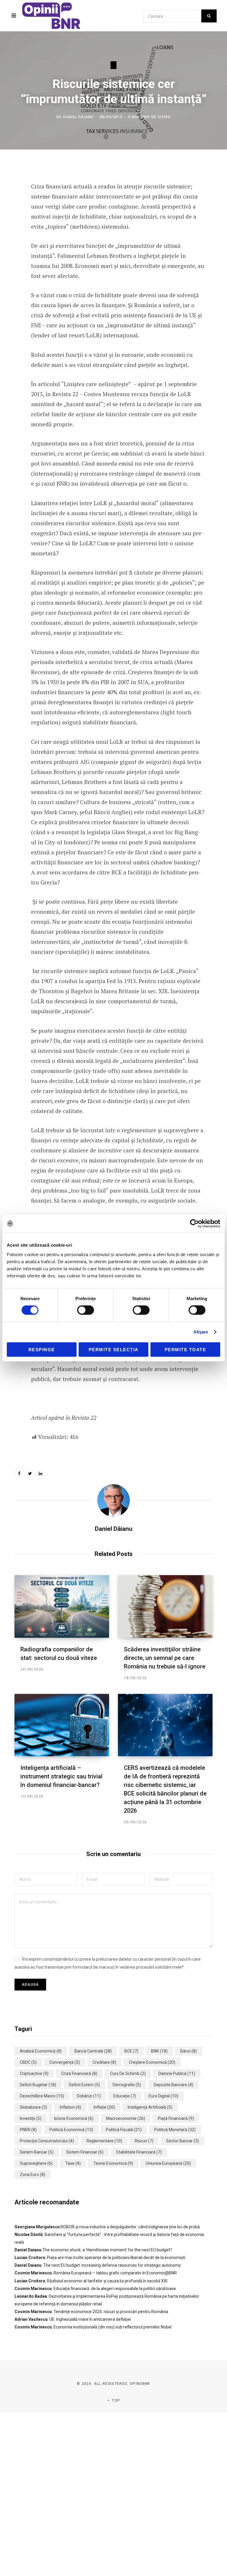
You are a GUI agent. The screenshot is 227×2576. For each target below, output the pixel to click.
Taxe (73, 2163)
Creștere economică (152, 2062)
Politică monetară (175, 2130)
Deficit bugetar (38, 2085)
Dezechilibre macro (42, 2096)
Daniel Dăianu (78, 117)
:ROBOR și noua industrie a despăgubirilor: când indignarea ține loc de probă (107, 2227)
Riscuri (144, 2141)
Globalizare (33, 2107)
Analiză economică (41, 2051)
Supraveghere (36, 2163)
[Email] (10, 216)
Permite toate (185, 1349)
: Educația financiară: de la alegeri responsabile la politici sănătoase (95, 2289)
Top (115, 2401)
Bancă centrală (93, 2051)
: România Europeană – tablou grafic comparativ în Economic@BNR (96, 2273)
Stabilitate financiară (139, 2152)
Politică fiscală (124, 2130)
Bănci (189, 2051)
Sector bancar (183, 2141)
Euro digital (163, 2096)
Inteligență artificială (150, 2107)
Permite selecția (114, 1349)
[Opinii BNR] (51, 16)
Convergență (65, 2062)
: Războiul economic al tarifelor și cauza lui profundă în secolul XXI (91, 2281)
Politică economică (71, 2130)
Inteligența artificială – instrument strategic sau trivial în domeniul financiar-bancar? (61, 1776)
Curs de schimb (128, 2074)
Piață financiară (176, 2118)
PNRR (28, 2130)
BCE (131, 2051)
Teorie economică (113, 2163)
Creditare (104, 2062)
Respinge (42, 1349)
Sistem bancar (37, 2152)
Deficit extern (84, 2085)
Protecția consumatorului (47, 2141)
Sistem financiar (85, 2152)
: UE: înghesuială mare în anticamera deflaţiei (73, 2319)
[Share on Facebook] (10, 169)
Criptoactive (34, 2074)
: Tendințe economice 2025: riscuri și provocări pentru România (91, 2312)
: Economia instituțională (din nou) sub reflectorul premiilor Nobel (93, 2327)
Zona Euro (33, 2175)
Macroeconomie (126, 2118)
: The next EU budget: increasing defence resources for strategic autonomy (98, 2265)
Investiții (31, 2118)
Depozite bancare (174, 2085)
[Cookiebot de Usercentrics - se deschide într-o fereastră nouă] (194, 1224)
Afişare (201, 1332)
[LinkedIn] (10, 201)
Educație (125, 2096)
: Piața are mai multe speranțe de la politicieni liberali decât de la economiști (100, 2258)
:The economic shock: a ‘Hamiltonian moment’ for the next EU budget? (93, 2250)
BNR (159, 2051)
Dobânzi (89, 2096)
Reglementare (104, 2141)
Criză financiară (79, 2074)
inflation (70, 2107)
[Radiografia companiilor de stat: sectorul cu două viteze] (62, 1606)
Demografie (127, 2085)
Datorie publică (177, 2074)
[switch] (86, 1310)
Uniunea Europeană (168, 2163)
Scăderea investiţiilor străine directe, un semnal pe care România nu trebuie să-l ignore (165, 1658)
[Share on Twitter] (10, 185)
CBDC (28, 2062)
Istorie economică (74, 2118)
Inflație (104, 2107)
